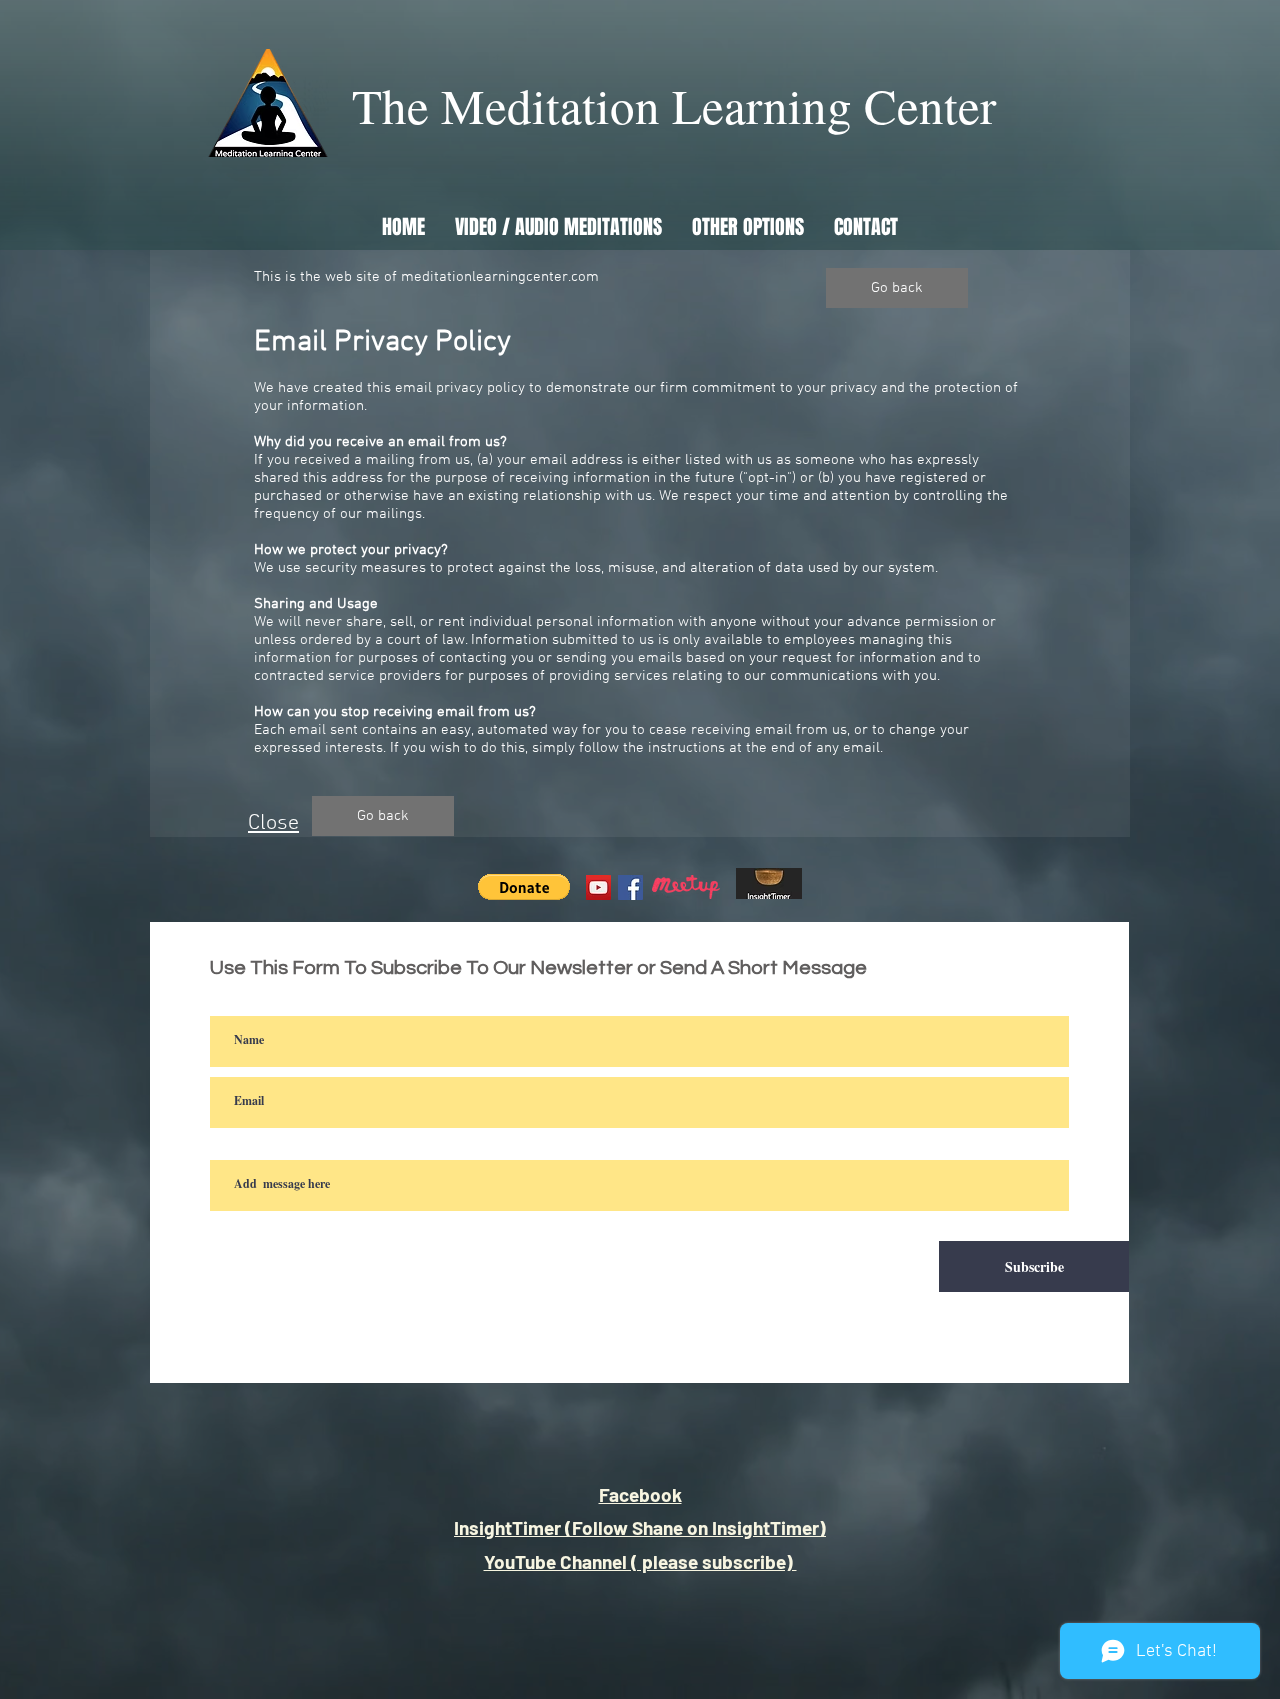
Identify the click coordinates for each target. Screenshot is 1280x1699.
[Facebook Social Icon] (630, 887)
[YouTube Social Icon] (598, 887)
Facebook (640, 1494)
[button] (524, 887)
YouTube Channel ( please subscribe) (640, 1561)
